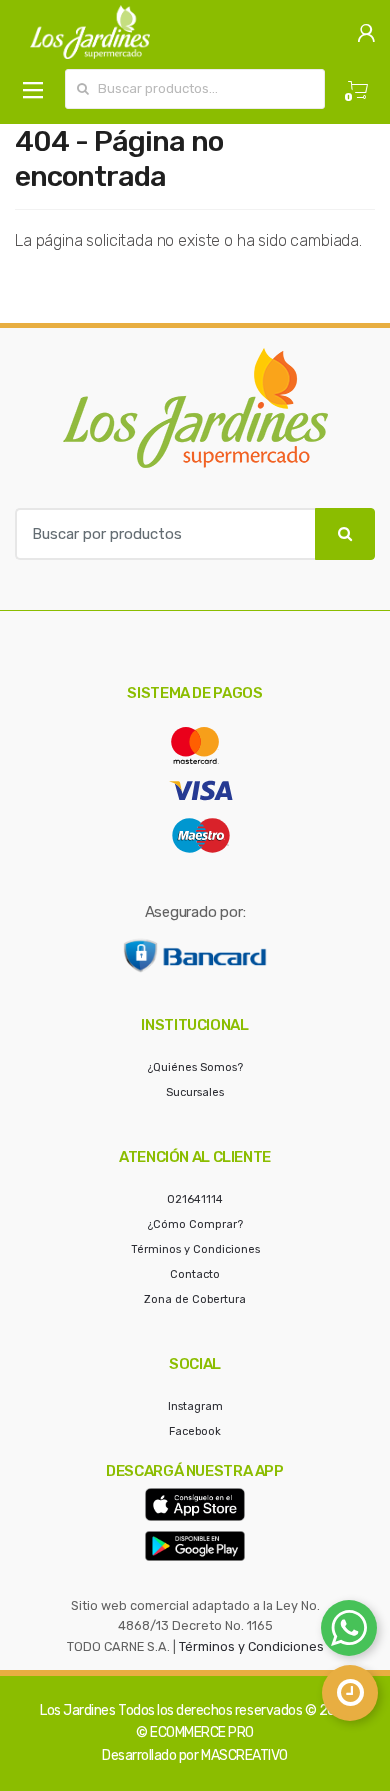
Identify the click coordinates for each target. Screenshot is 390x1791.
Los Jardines (77, 1710)
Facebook (195, 1431)
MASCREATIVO (244, 1755)
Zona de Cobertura (195, 1299)
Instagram (195, 1406)
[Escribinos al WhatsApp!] (349, 1632)
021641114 (195, 1199)
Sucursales (195, 1092)
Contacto (195, 1274)
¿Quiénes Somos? (195, 1067)
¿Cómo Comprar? (195, 1224)
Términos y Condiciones (195, 1249)
